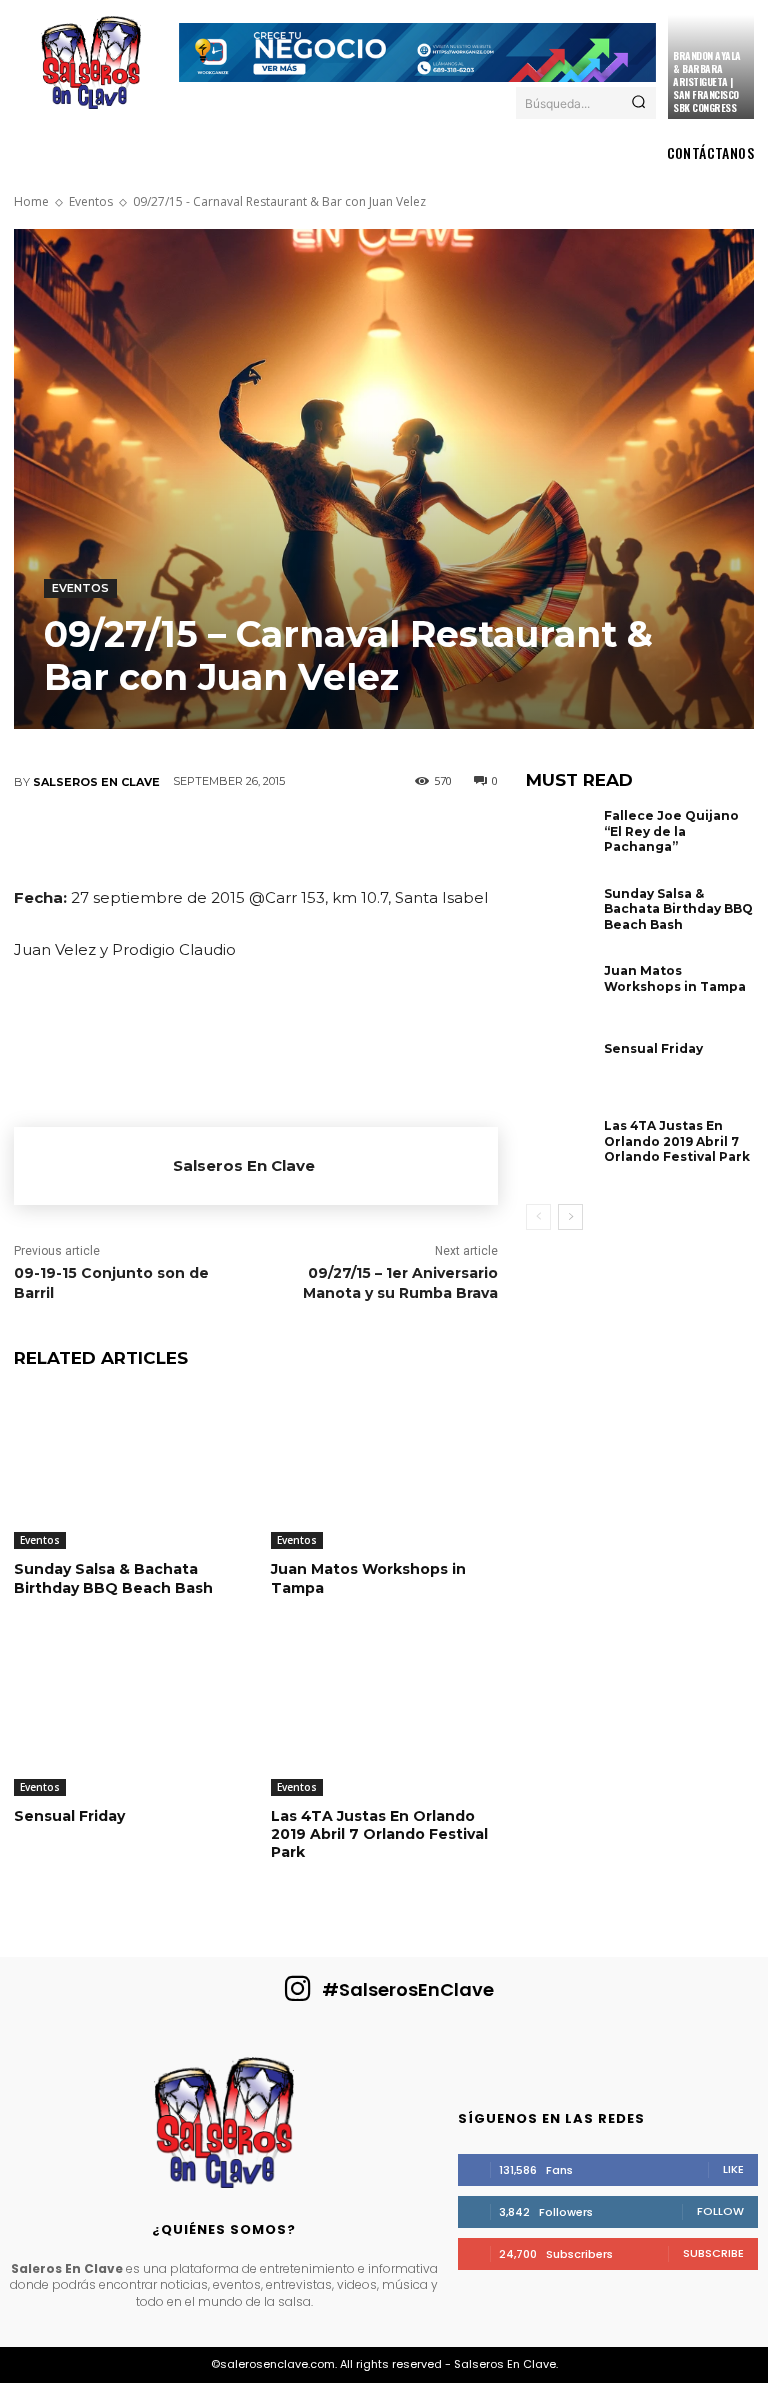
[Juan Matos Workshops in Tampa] (384, 1469)
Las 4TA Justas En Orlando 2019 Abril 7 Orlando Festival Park (379, 1834)
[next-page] (570, 1217)
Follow (720, 2211)
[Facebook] (75, 838)
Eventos (91, 201)
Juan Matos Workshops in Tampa (368, 1578)
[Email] (315, 838)
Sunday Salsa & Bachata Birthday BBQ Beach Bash (113, 1578)
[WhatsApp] (255, 838)
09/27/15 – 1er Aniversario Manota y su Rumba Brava (400, 1283)
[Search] (638, 103)
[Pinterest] (195, 838)
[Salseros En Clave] (93, 1166)
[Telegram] (375, 838)
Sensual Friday (69, 1816)
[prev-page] (538, 1217)
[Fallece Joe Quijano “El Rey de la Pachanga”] (560, 843)
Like (733, 2169)
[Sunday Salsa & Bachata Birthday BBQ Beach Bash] (127, 1469)
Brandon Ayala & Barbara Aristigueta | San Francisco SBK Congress (707, 81)
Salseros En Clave (96, 782)
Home (31, 201)
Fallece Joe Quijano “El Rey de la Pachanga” (671, 831)
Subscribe (713, 2253)
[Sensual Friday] (127, 1716)
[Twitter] (135, 838)
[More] (436, 838)
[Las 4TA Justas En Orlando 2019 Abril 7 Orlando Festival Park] (384, 1716)
